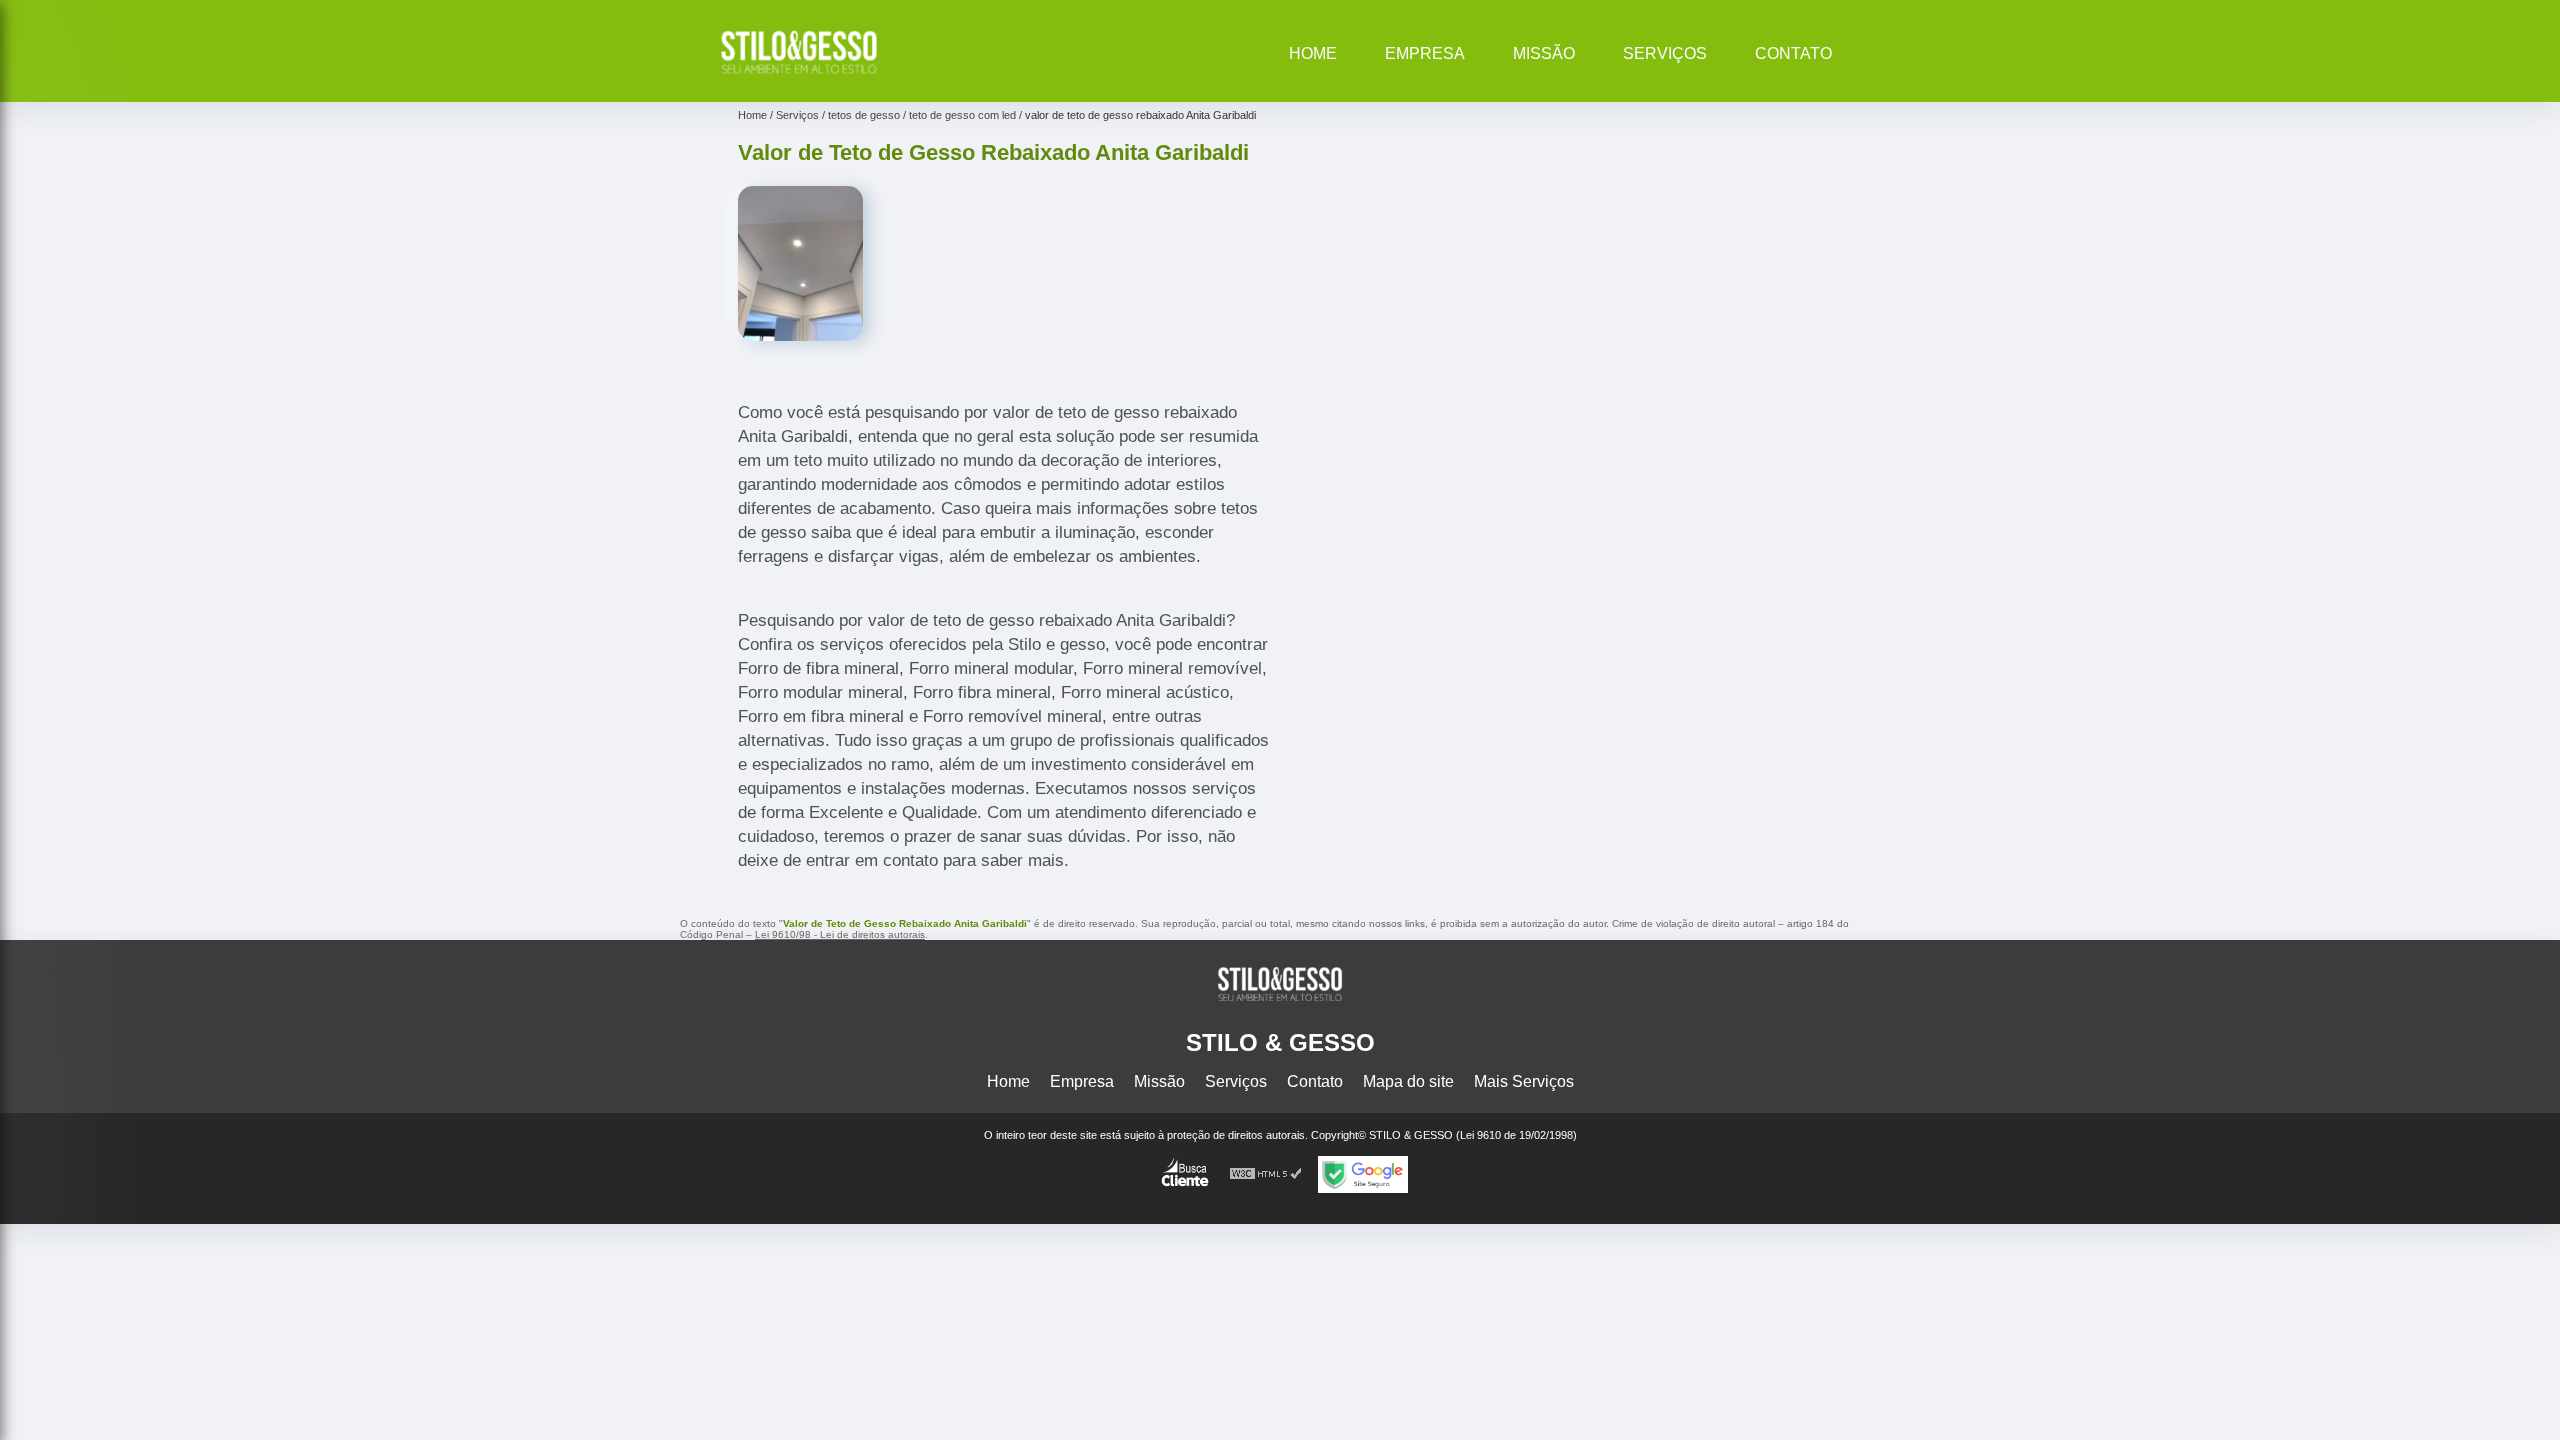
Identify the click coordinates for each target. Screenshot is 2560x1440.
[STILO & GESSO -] (799, 76)
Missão (1544, 53)
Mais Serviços (1524, 1081)
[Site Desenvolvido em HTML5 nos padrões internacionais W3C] (1266, 1174)
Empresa (1425, 53)
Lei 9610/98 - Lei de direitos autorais (840, 934)
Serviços (1665, 53)
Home (1313, 53)
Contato (1793, 53)
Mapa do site (1408, 1081)
